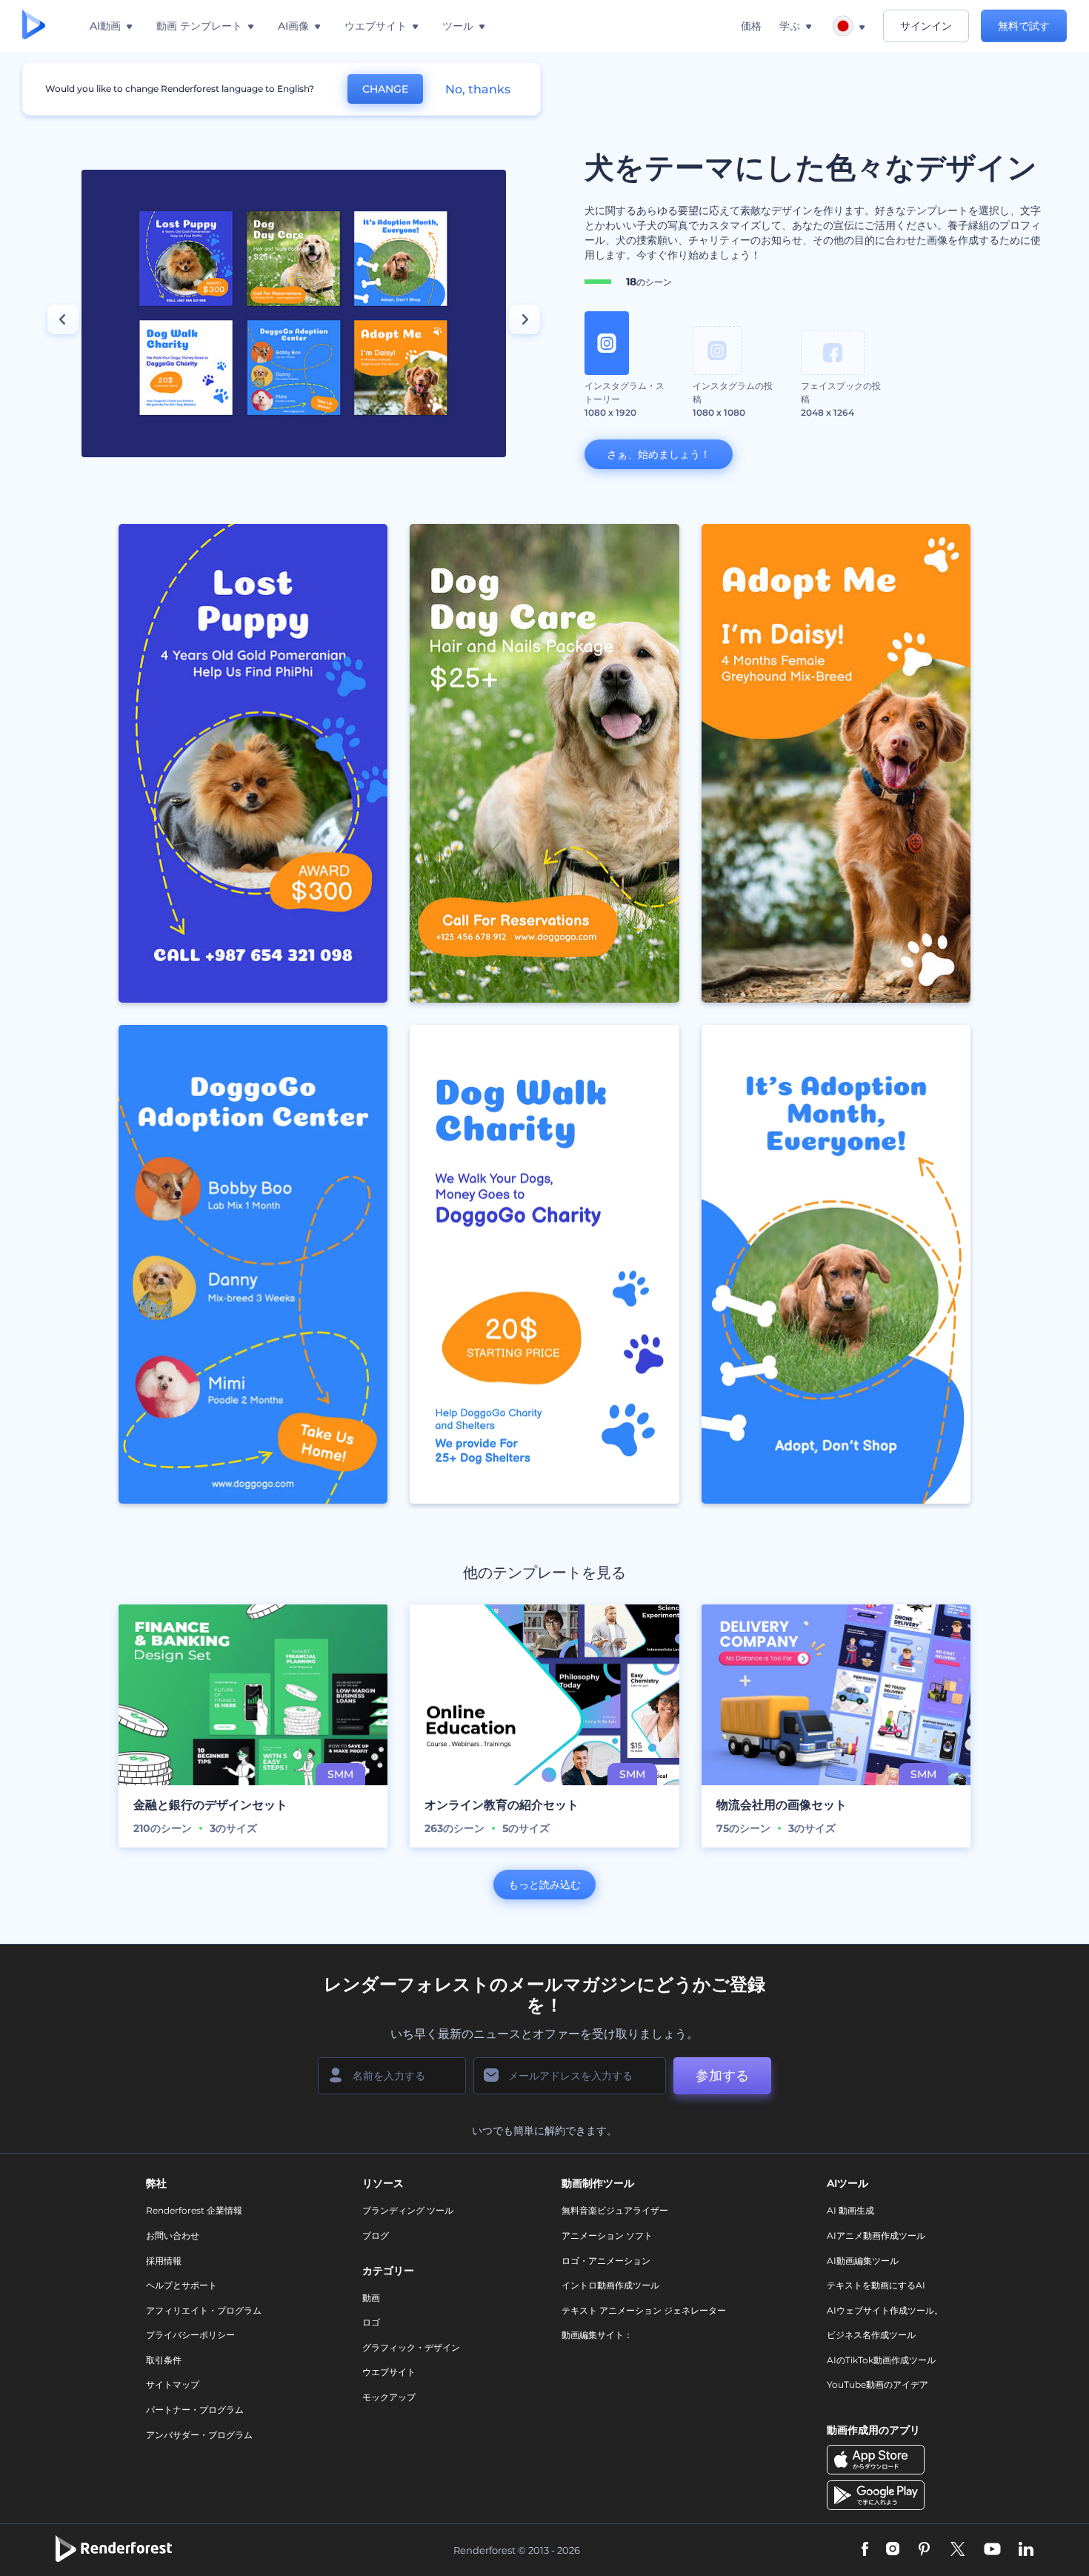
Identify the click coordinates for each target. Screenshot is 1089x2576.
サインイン (926, 26)
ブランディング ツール (408, 2210)
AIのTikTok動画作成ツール (881, 2360)
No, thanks (478, 89)
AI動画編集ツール (863, 2261)
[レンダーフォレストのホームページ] (34, 26)
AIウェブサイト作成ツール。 (885, 2310)
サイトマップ (173, 2384)
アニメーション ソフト (607, 2235)
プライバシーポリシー (190, 2335)
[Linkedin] (1026, 2550)
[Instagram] (893, 2550)
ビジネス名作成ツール (871, 2335)
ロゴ (371, 2322)
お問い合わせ (173, 2235)
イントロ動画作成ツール (610, 2285)
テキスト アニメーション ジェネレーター (644, 2310)
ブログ (376, 2235)
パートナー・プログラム (195, 2410)
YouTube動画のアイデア (877, 2384)
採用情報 (164, 2261)
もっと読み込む (544, 1885)
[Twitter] (958, 2550)
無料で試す (1024, 26)
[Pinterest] (924, 2550)
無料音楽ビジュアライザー (615, 2210)
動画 (371, 2298)
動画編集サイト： (597, 2335)
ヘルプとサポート (181, 2285)
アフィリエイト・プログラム (204, 2310)
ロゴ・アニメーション (606, 2261)
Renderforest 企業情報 (194, 2210)
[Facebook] (865, 2550)
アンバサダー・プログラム (199, 2435)
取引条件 (164, 2360)
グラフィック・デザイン (411, 2347)
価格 (751, 26)
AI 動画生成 (850, 2210)
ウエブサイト (389, 2372)
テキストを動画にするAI (876, 2285)
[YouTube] (992, 2550)
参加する (722, 2076)
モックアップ (389, 2397)
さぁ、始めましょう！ (659, 454)
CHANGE (385, 89)
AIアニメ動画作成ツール (876, 2235)
